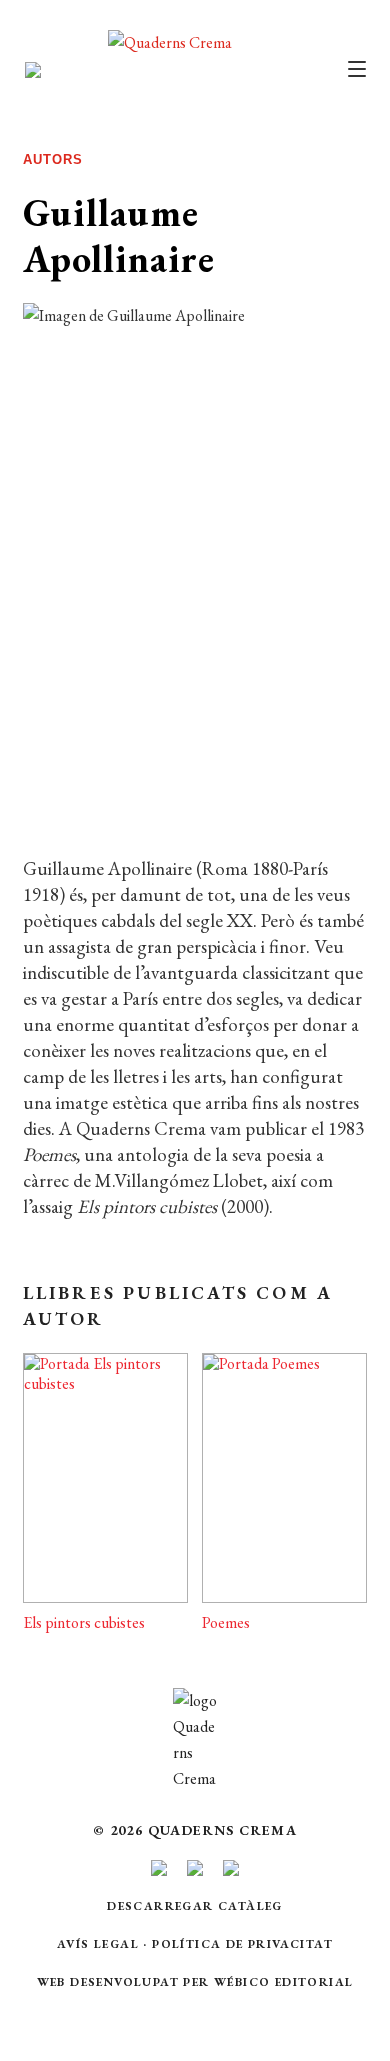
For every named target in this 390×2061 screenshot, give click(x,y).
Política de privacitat (242, 1944)
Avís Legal (98, 1944)
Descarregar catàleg (195, 1906)
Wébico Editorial (283, 1982)
